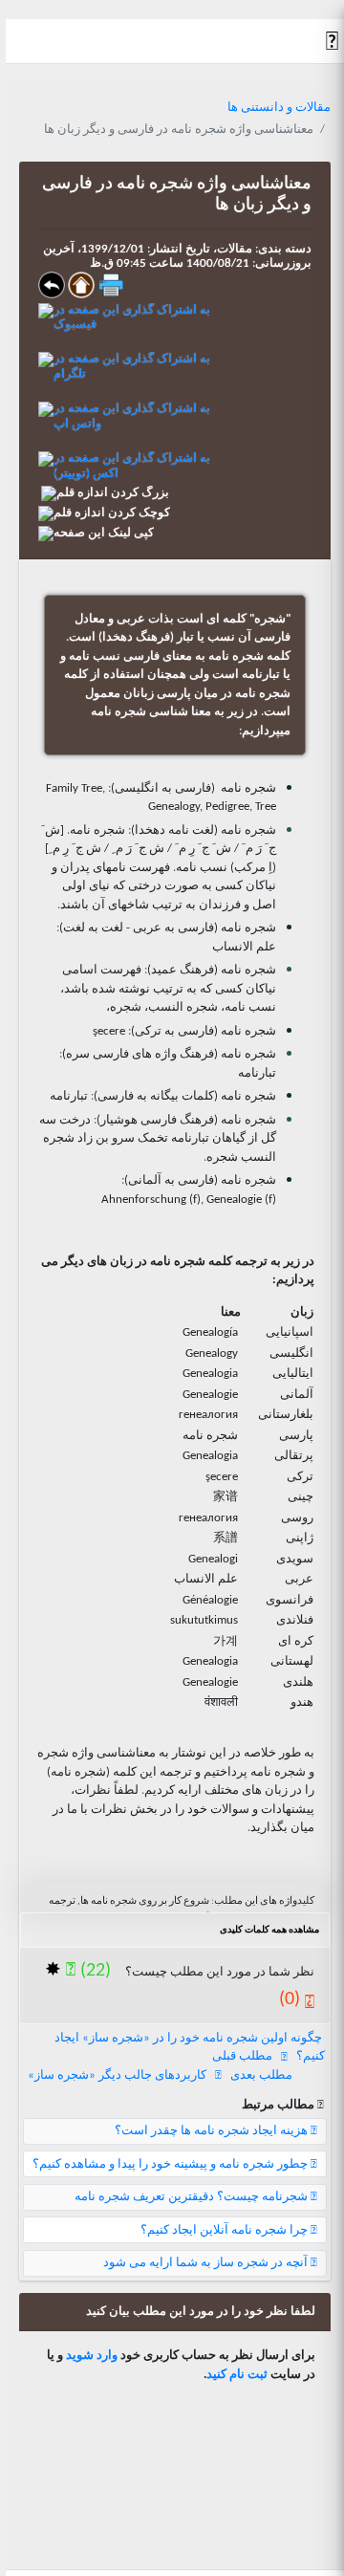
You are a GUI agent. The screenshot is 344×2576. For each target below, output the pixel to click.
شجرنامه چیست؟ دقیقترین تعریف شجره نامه (193, 2197)
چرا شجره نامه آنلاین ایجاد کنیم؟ (226, 2230)
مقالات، (231, 249)
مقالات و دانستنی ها (279, 108)
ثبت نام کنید (237, 2375)
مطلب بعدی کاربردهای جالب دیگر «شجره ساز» (160, 2075)
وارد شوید (92, 2356)
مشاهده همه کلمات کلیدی (269, 1930)
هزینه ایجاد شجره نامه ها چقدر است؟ (213, 2131)
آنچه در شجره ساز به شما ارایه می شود (207, 2263)
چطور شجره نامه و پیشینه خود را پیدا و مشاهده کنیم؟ (172, 2164)
